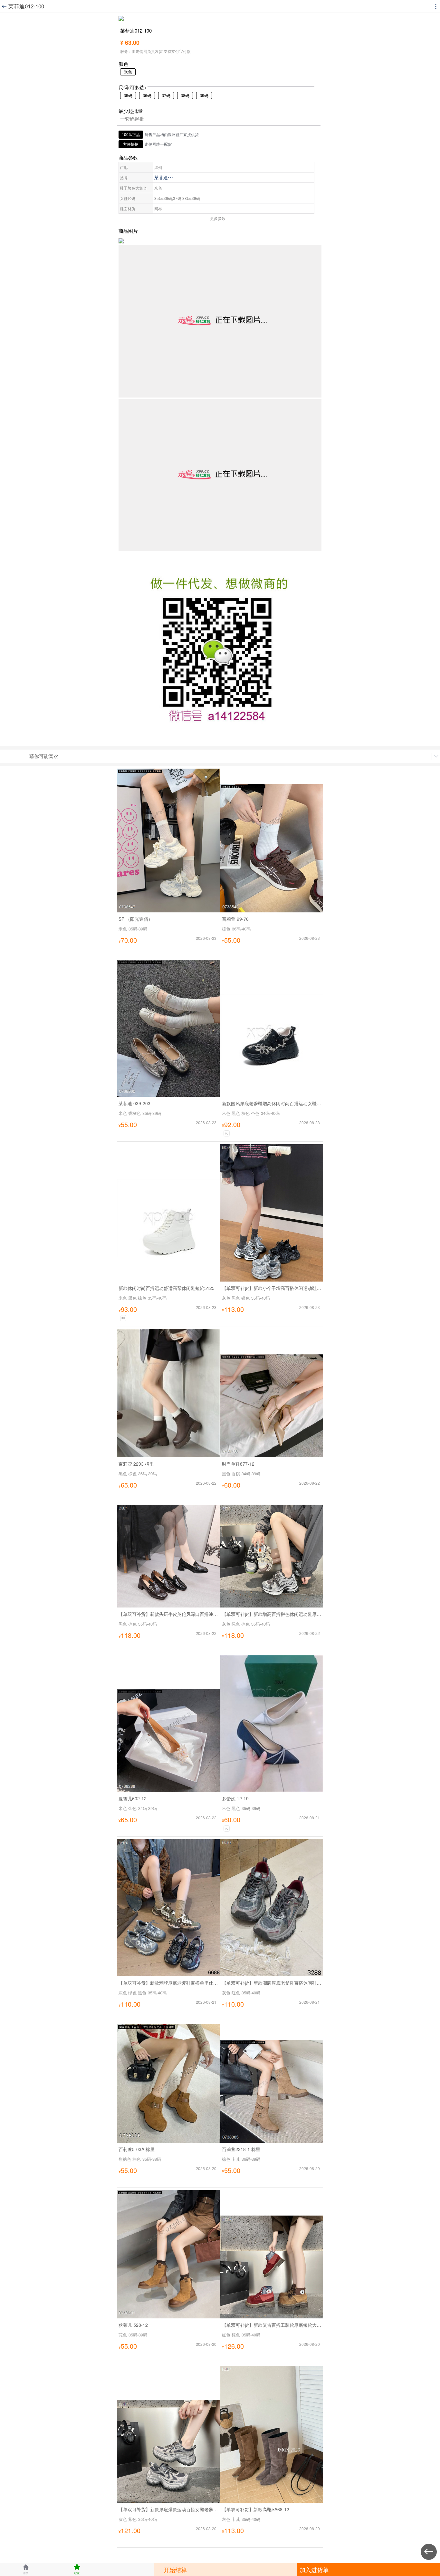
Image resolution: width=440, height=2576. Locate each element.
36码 (147, 95)
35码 (128, 95)
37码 (166, 95)
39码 (204, 95)
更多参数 (218, 218)
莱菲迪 (164, 177)
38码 (185, 95)
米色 (128, 72)
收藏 (77, 2569)
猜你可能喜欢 (44, 756)
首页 (26, 2569)
